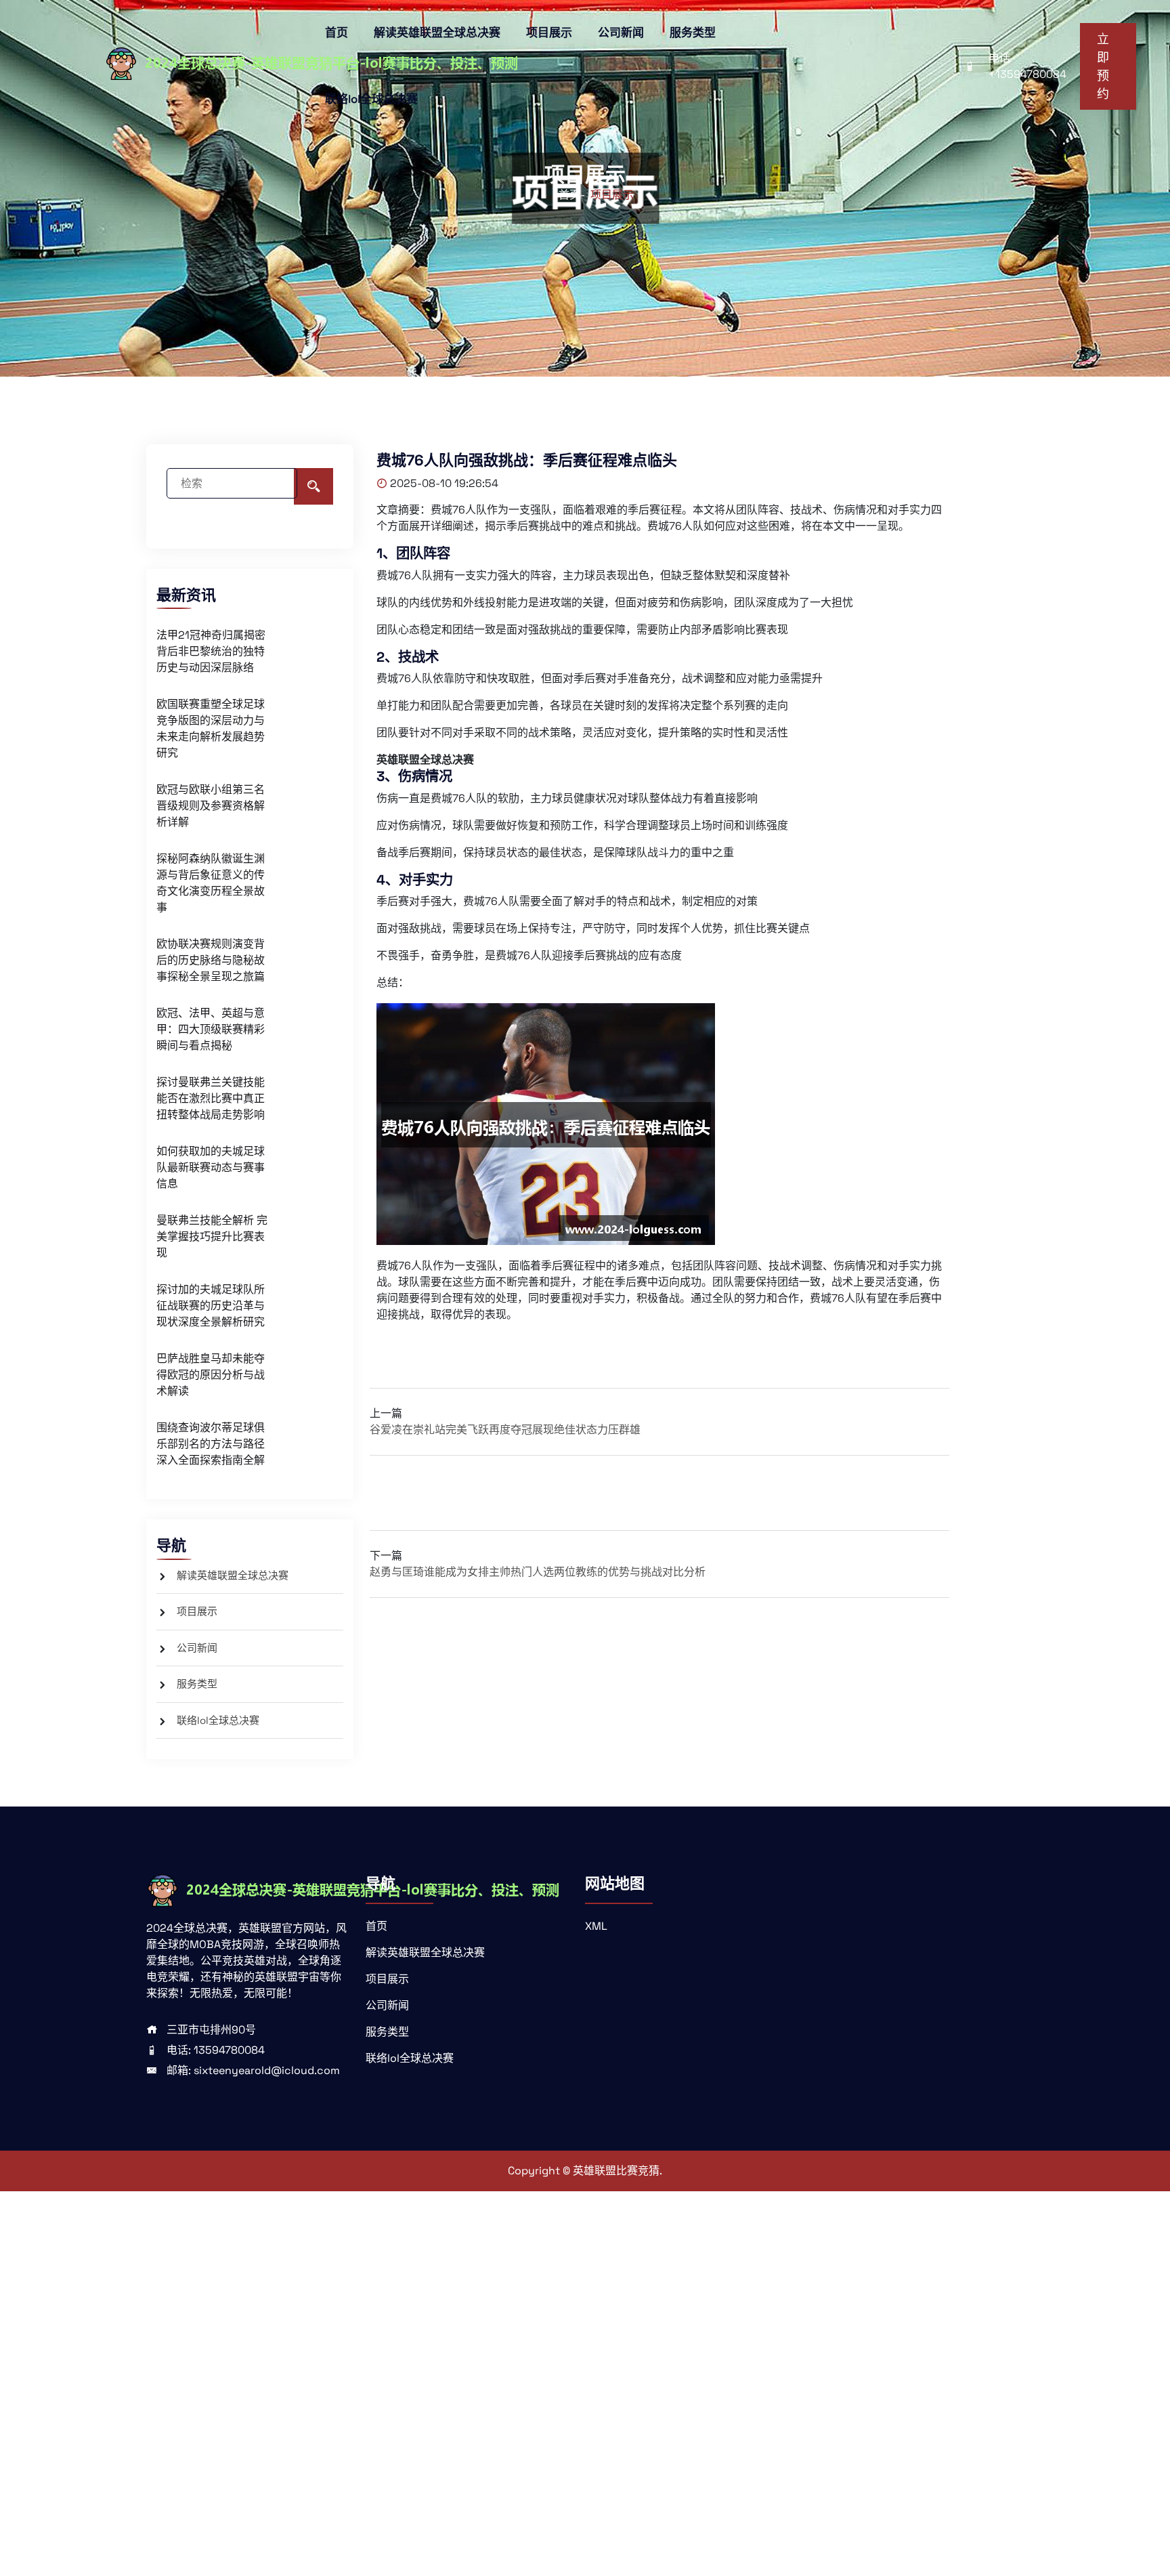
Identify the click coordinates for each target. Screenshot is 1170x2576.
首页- (572, 195)
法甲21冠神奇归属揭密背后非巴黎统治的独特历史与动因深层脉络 (211, 651)
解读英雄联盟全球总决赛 (437, 33)
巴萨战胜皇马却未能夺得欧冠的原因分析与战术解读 (211, 1375)
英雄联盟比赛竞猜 (616, 2171)
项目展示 (549, 33)
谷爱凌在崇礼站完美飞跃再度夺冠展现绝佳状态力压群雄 (505, 1430)
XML (596, 1926)
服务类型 (693, 33)
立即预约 (1103, 66)
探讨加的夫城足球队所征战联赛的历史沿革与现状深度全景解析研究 (211, 1306)
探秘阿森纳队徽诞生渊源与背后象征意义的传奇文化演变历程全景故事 (211, 883)
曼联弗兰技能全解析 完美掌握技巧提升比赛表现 (212, 1237)
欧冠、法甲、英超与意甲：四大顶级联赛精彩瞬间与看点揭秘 (211, 1029)
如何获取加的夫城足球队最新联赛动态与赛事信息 (211, 1167)
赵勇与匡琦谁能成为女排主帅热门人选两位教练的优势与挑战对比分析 (538, 1572)
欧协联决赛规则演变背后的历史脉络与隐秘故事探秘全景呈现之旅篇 (211, 960)
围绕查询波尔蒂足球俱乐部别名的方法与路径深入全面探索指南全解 (211, 1444)
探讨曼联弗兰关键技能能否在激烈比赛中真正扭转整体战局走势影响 (211, 1098)
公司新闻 (621, 33)
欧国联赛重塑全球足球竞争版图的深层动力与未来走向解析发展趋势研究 (211, 729)
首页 (337, 33)
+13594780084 (1027, 74)
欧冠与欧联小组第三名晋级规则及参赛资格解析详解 (211, 806)
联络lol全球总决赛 (371, 99)
